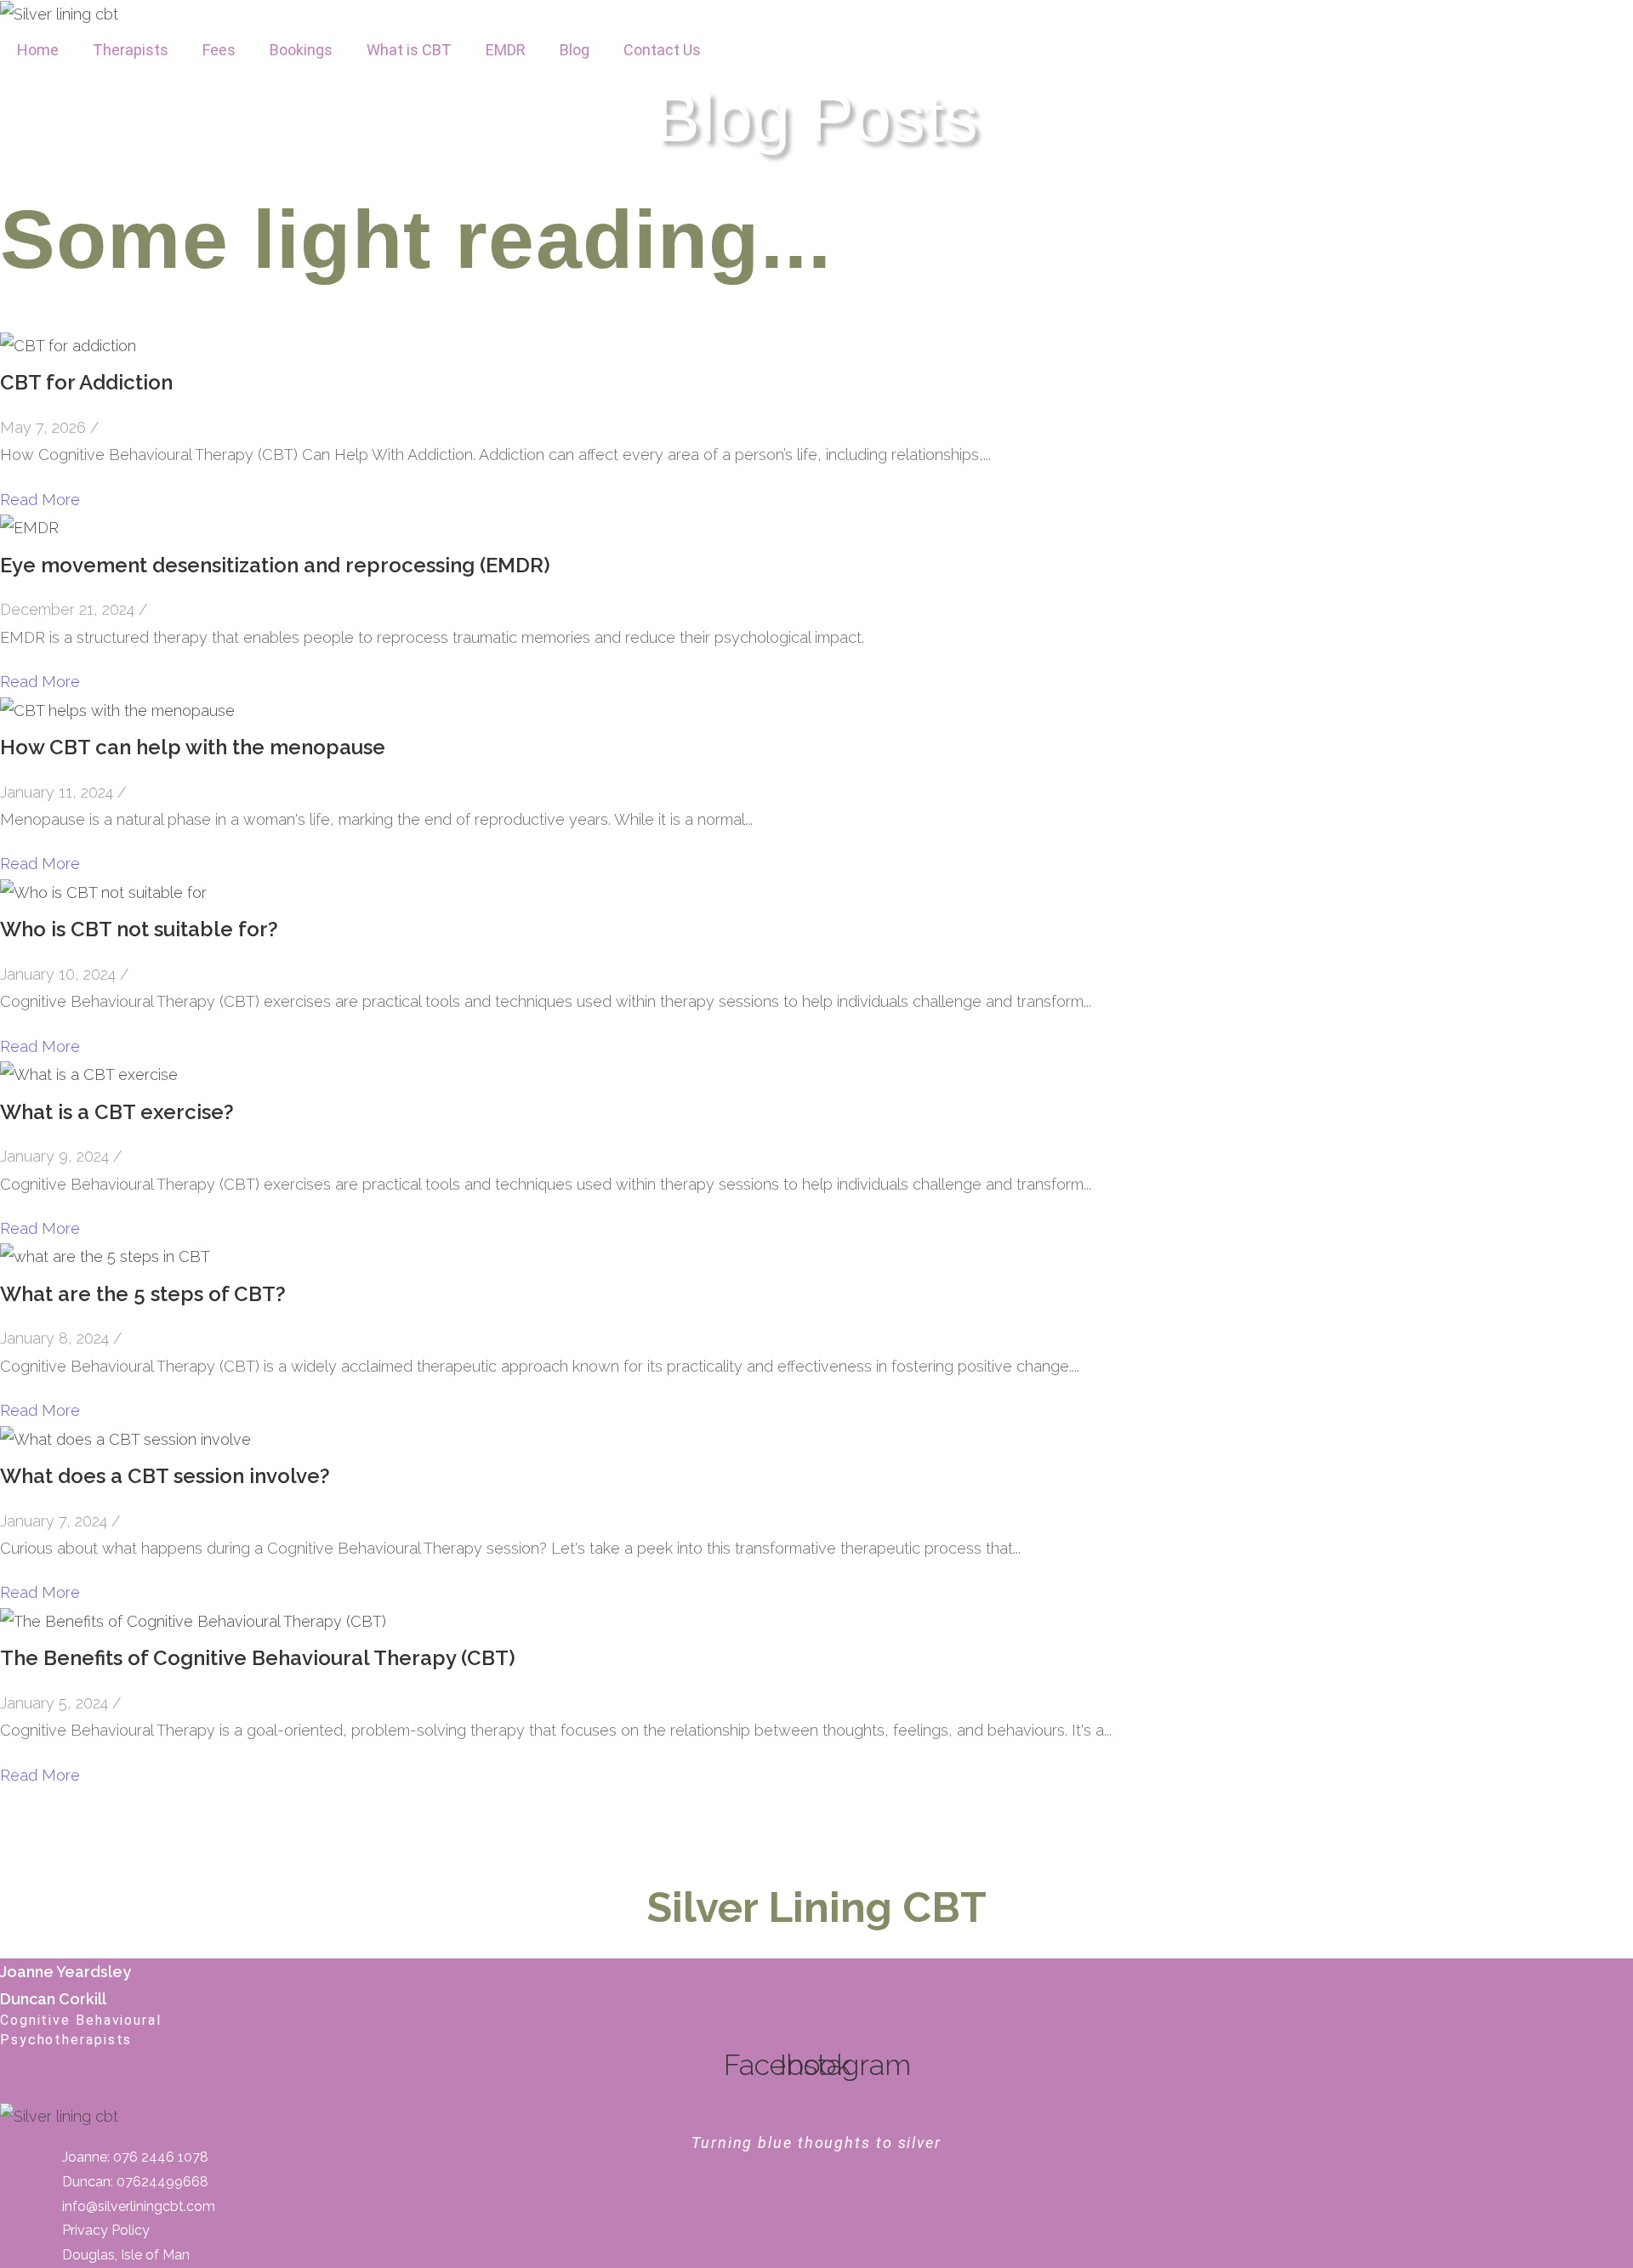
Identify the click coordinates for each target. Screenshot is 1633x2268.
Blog (575, 50)
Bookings (301, 50)
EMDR (506, 50)
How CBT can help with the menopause (193, 747)
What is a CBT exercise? (117, 1112)
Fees (219, 50)
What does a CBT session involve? (165, 1476)
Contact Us (662, 50)
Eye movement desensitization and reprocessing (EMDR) (275, 565)
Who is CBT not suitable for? (139, 929)
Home (38, 50)
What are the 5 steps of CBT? (143, 1294)
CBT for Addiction (86, 382)
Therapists (131, 50)
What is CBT (409, 50)
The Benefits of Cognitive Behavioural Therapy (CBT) (258, 1658)
